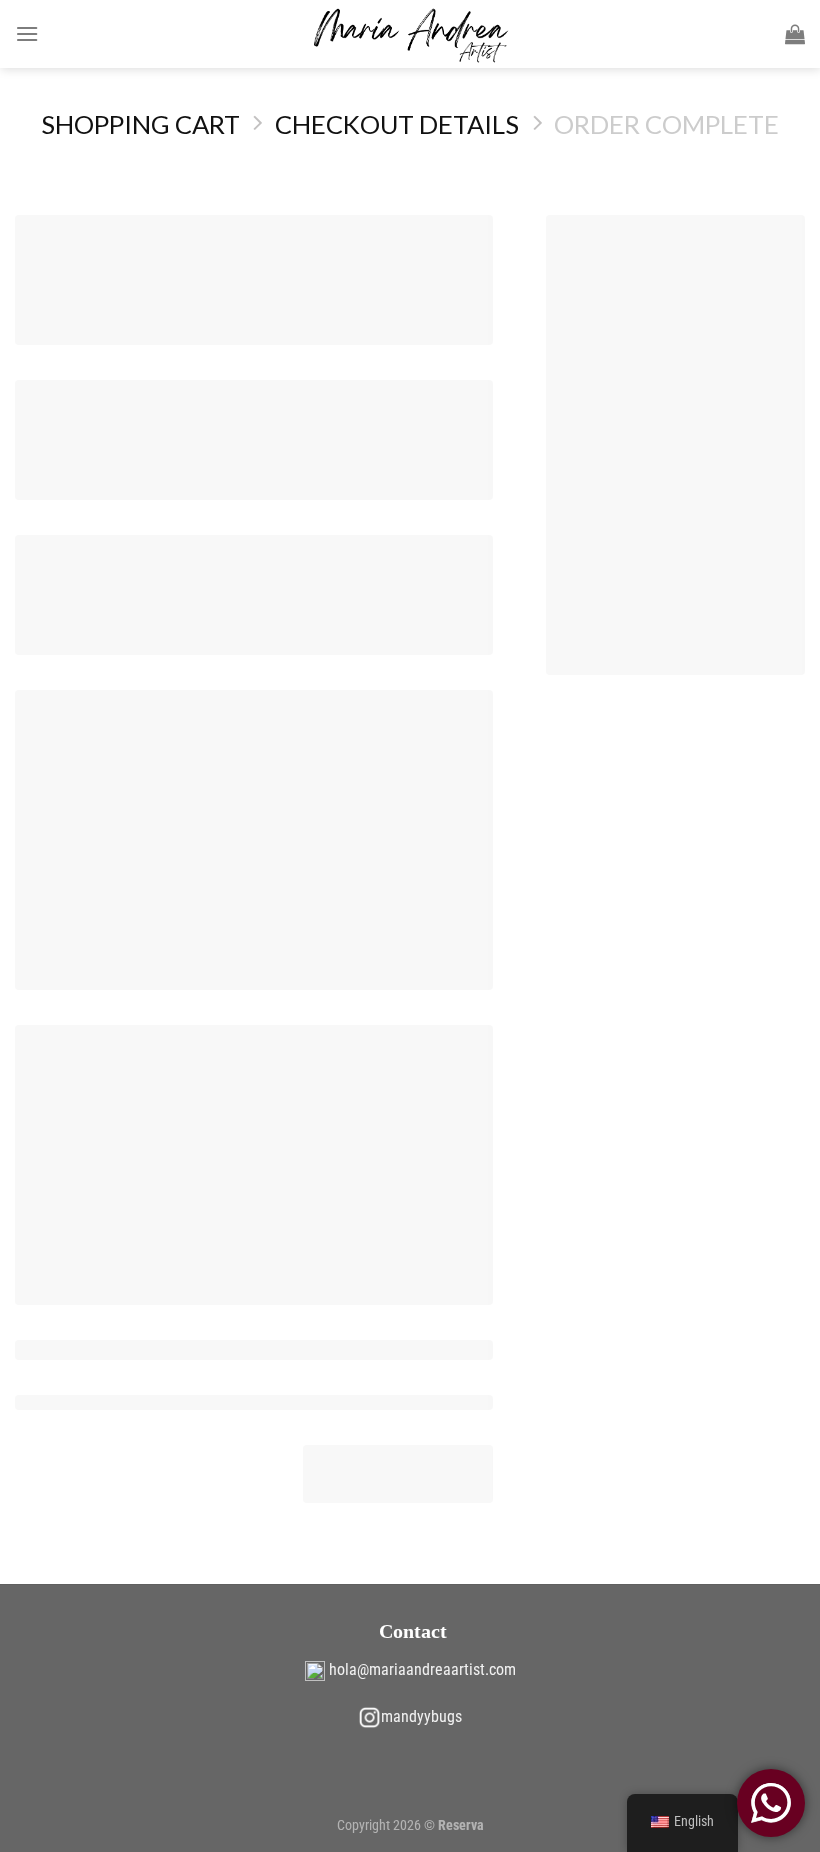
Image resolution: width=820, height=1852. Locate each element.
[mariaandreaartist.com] (410, 34)
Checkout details (397, 124)
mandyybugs (421, 1716)
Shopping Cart (140, 124)
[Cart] (795, 34)
